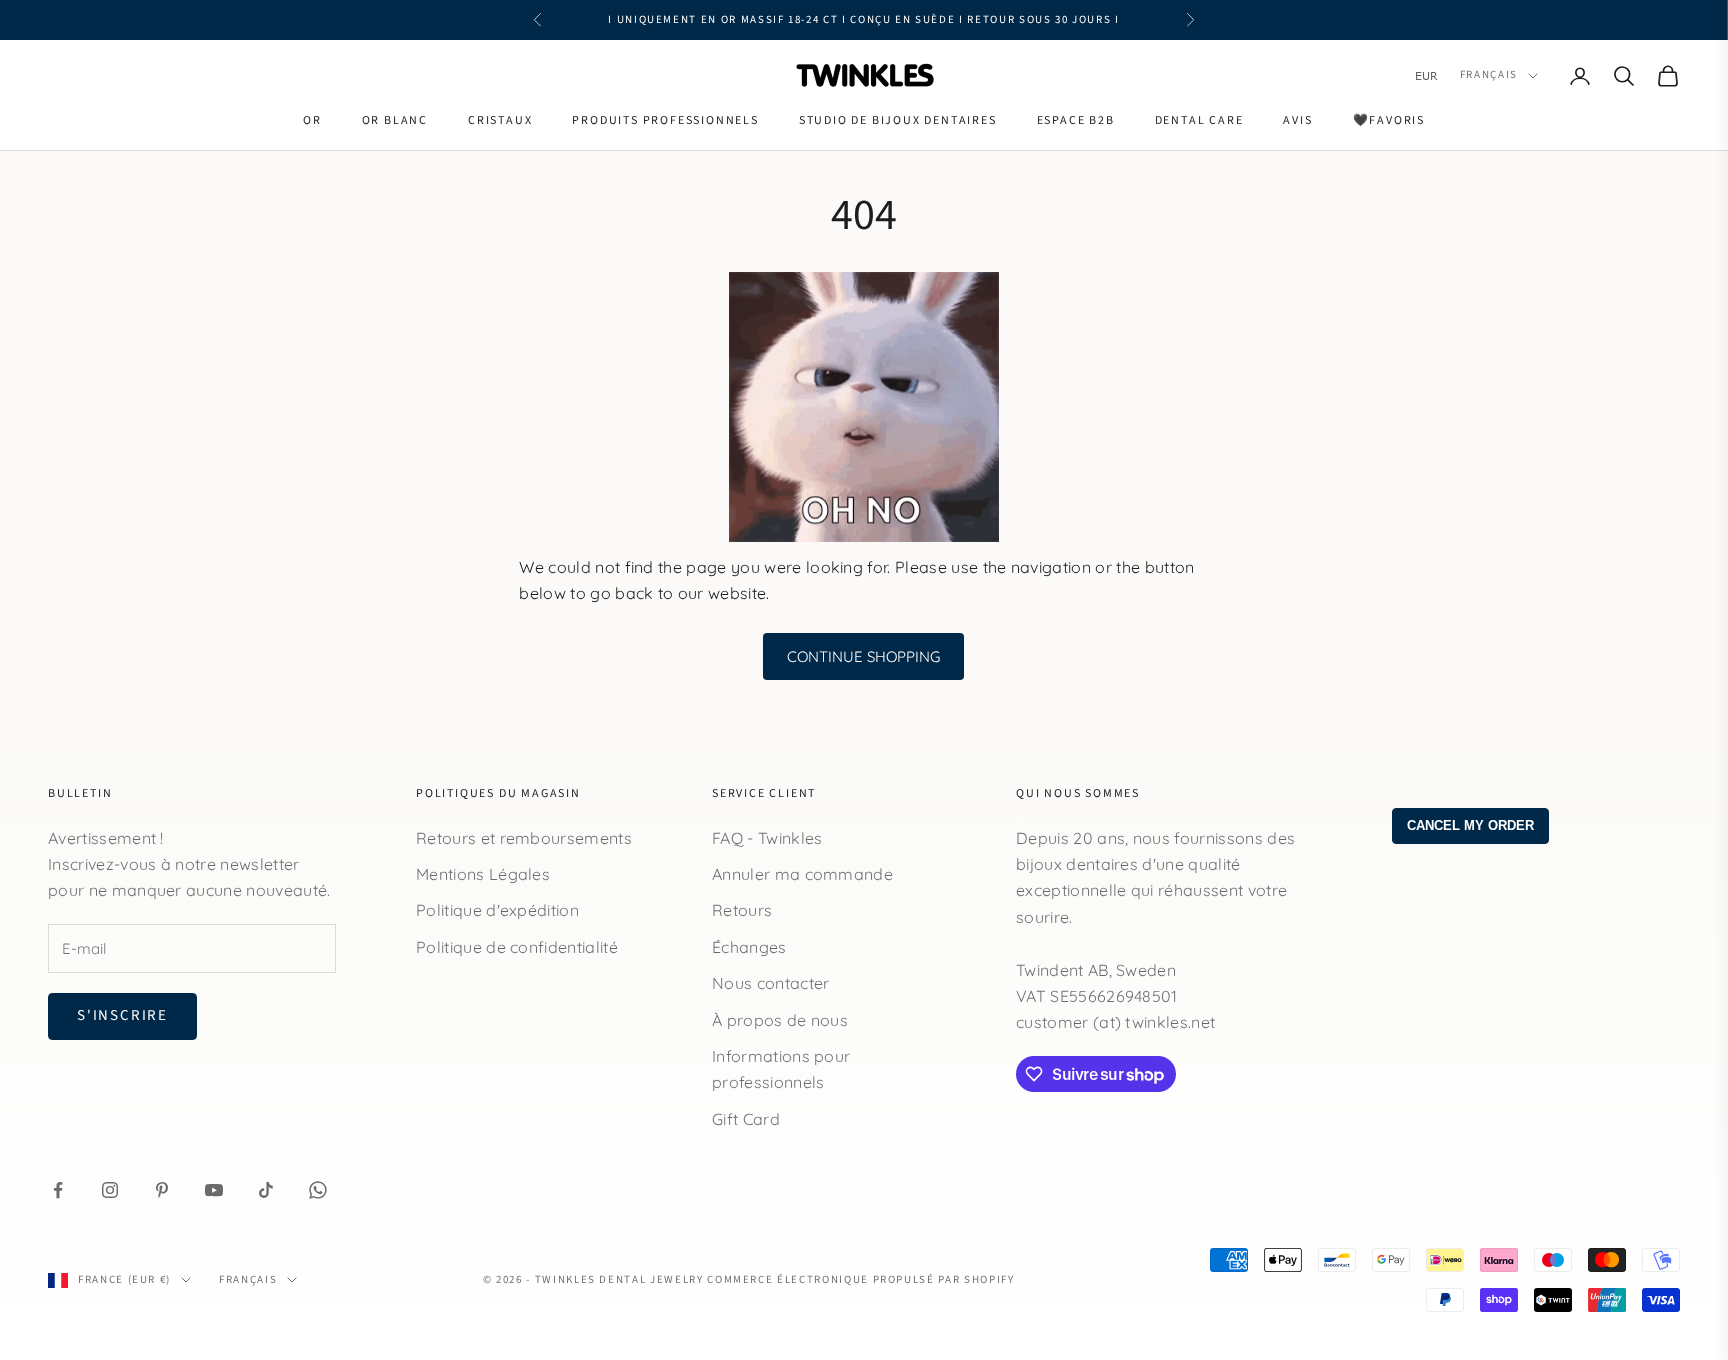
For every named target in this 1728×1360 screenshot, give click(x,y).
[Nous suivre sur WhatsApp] (318, 1190)
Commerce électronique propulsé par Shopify (860, 1279)
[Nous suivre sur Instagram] (110, 1190)
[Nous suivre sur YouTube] (214, 1190)
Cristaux (500, 120)
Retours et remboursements (524, 838)
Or (312, 120)
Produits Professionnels (665, 120)
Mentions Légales (483, 874)
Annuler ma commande (802, 874)
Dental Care (1199, 120)
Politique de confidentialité (517, 947)
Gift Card (746, 1119)
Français (1489, 75)
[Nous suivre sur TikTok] (266, 1190)
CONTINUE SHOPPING (863, 656)
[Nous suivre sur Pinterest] (162, 1190)
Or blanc (395, 120)
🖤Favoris (1389, 120)
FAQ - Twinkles (767, 838)
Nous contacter (770, 983)
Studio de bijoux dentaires (898, 120)
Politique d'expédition (497, 910)
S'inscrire (122, 1015)
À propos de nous (780, 1020)
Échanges (749, 947)
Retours (742, 910)
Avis (1297, 120)
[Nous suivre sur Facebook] (58, 1190)
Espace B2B (1076, 120)
